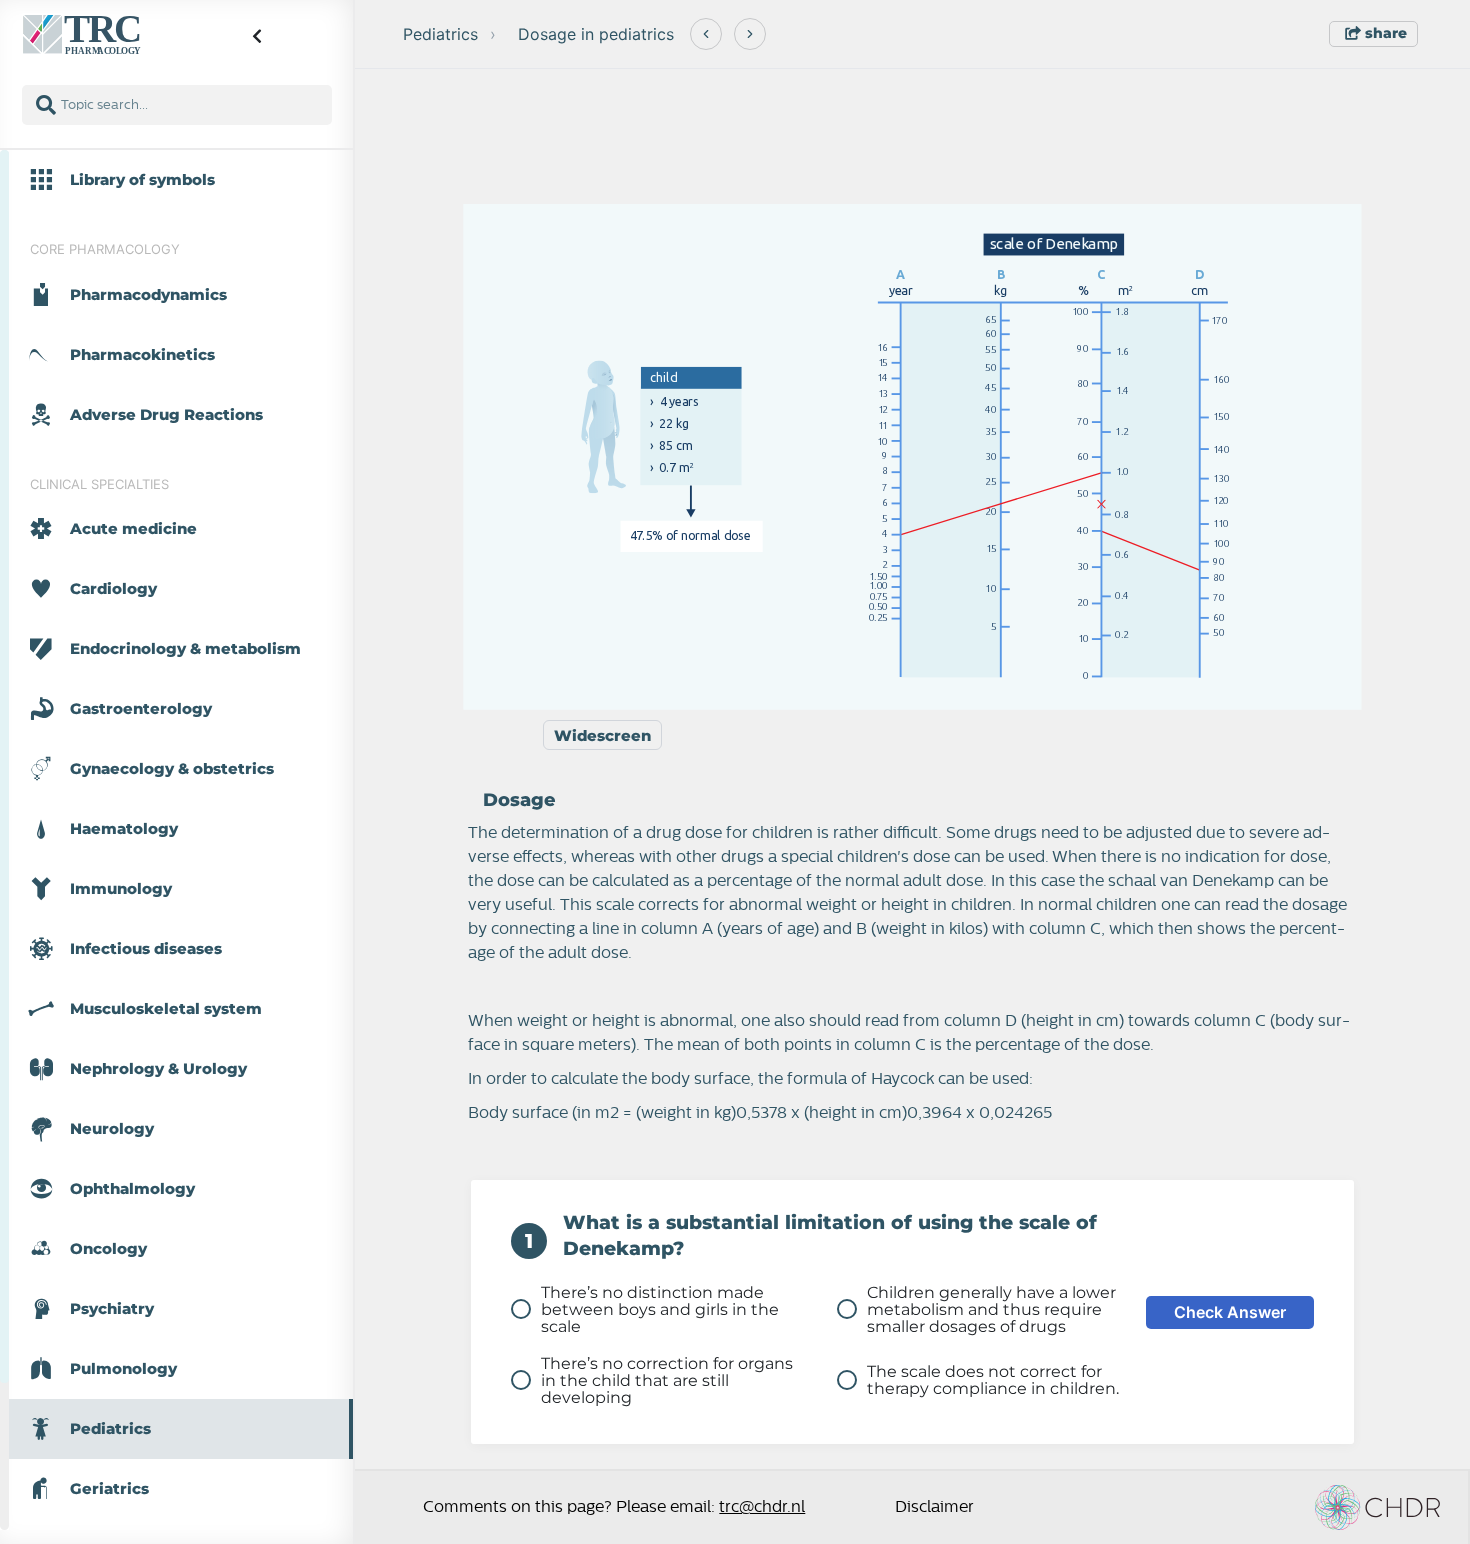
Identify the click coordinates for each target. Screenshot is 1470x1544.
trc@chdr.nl (762, 1507)
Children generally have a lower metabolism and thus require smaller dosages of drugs (991, 1309)
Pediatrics (440, 34)
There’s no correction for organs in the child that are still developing (667, 1380)
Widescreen (602, 735)
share (1384, 33)
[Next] (750, 34)
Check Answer (1230, 1312)
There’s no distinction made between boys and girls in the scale (660, 1309)
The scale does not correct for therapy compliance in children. (993, 1380)
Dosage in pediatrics (596, 34)
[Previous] (706, 34)
